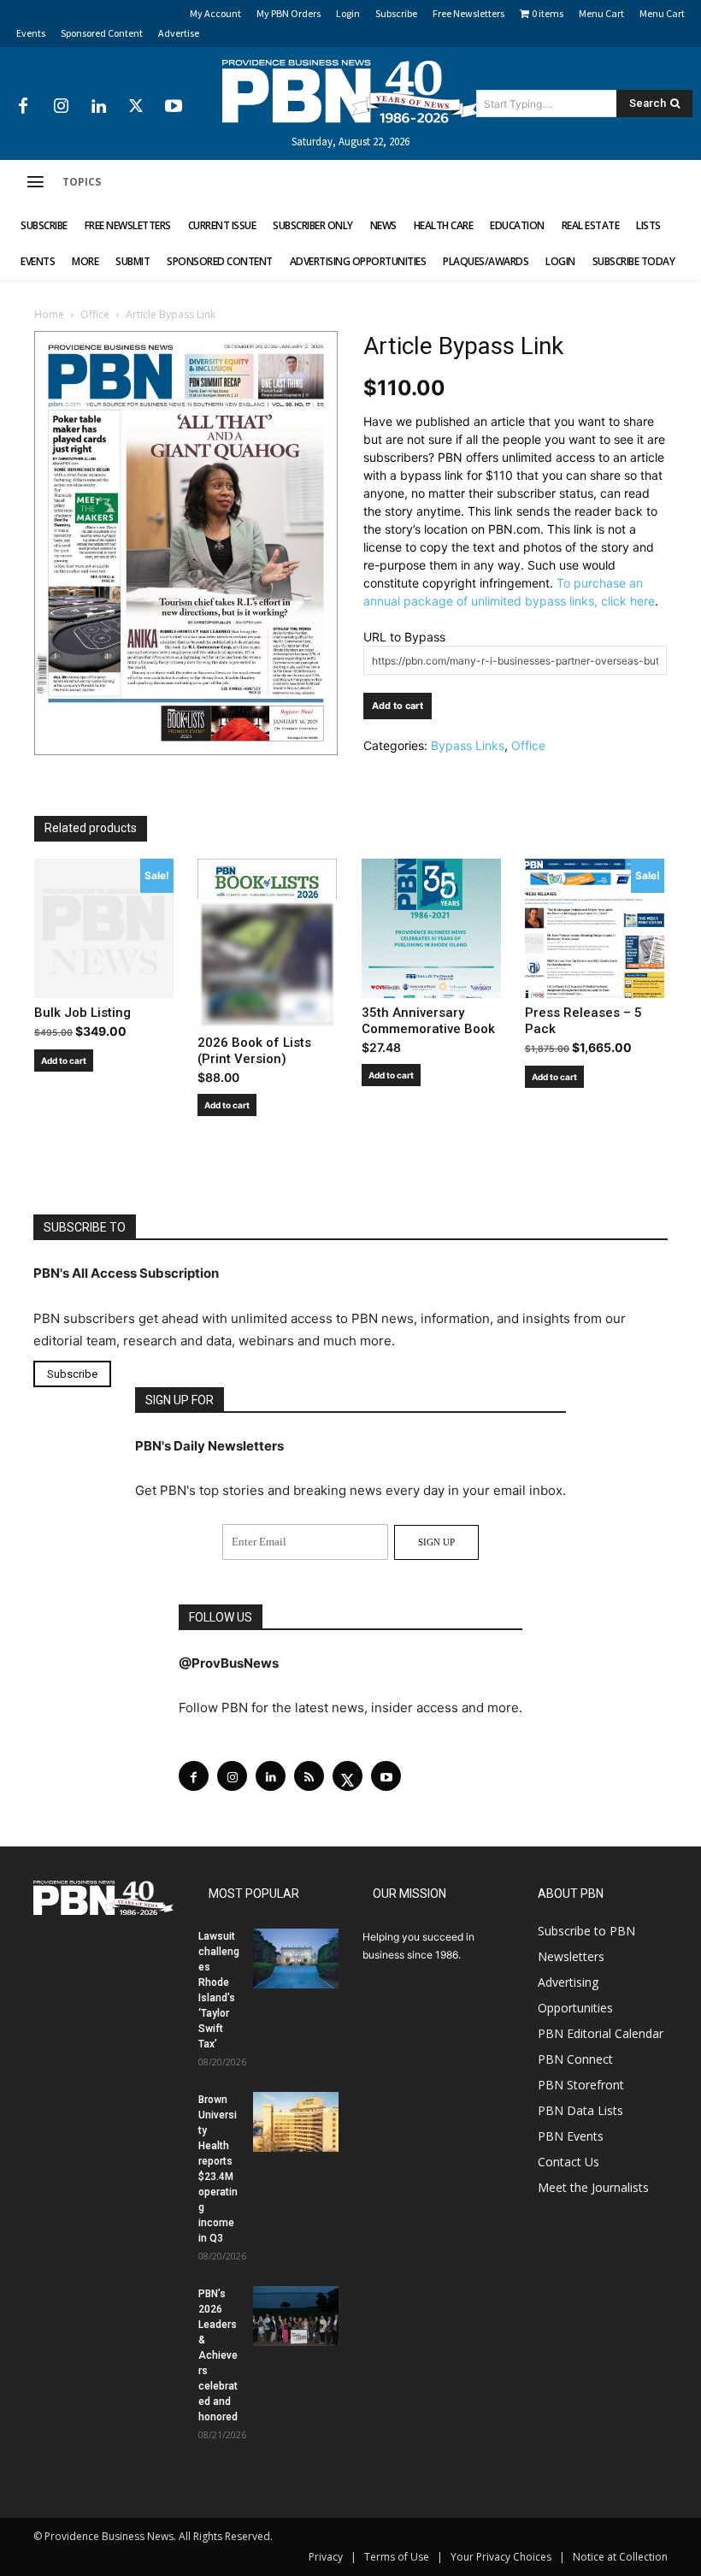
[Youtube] (174, 107)
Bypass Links (468, 745)
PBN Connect (575, 2059)
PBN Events (571, 2136)
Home (49, 314)
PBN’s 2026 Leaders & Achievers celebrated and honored (218, 2355)
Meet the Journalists (593, 2187)
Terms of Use (397, 2557)
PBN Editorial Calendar (601, 2033)
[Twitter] (136, 107)
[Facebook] (23, 107)
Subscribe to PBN (586, 1931)
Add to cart (398, 706)
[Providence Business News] (350, 92)
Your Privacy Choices (501, 2557)
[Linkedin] (98, 107)
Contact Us (568, 2162)
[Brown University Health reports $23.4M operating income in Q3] (296, 2122)
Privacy (326, 2557)
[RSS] (309, 1776)
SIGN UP (436, 1542)
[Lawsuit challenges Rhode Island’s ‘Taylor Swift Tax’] (296, 1959)
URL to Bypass (404, 637)
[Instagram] (61, 107)
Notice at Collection (620, 2557)
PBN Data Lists (580, 2110)
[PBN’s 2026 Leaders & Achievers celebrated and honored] (296, 2316)
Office (95, 314)
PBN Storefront (581, 2085)
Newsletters (571, 1956)
